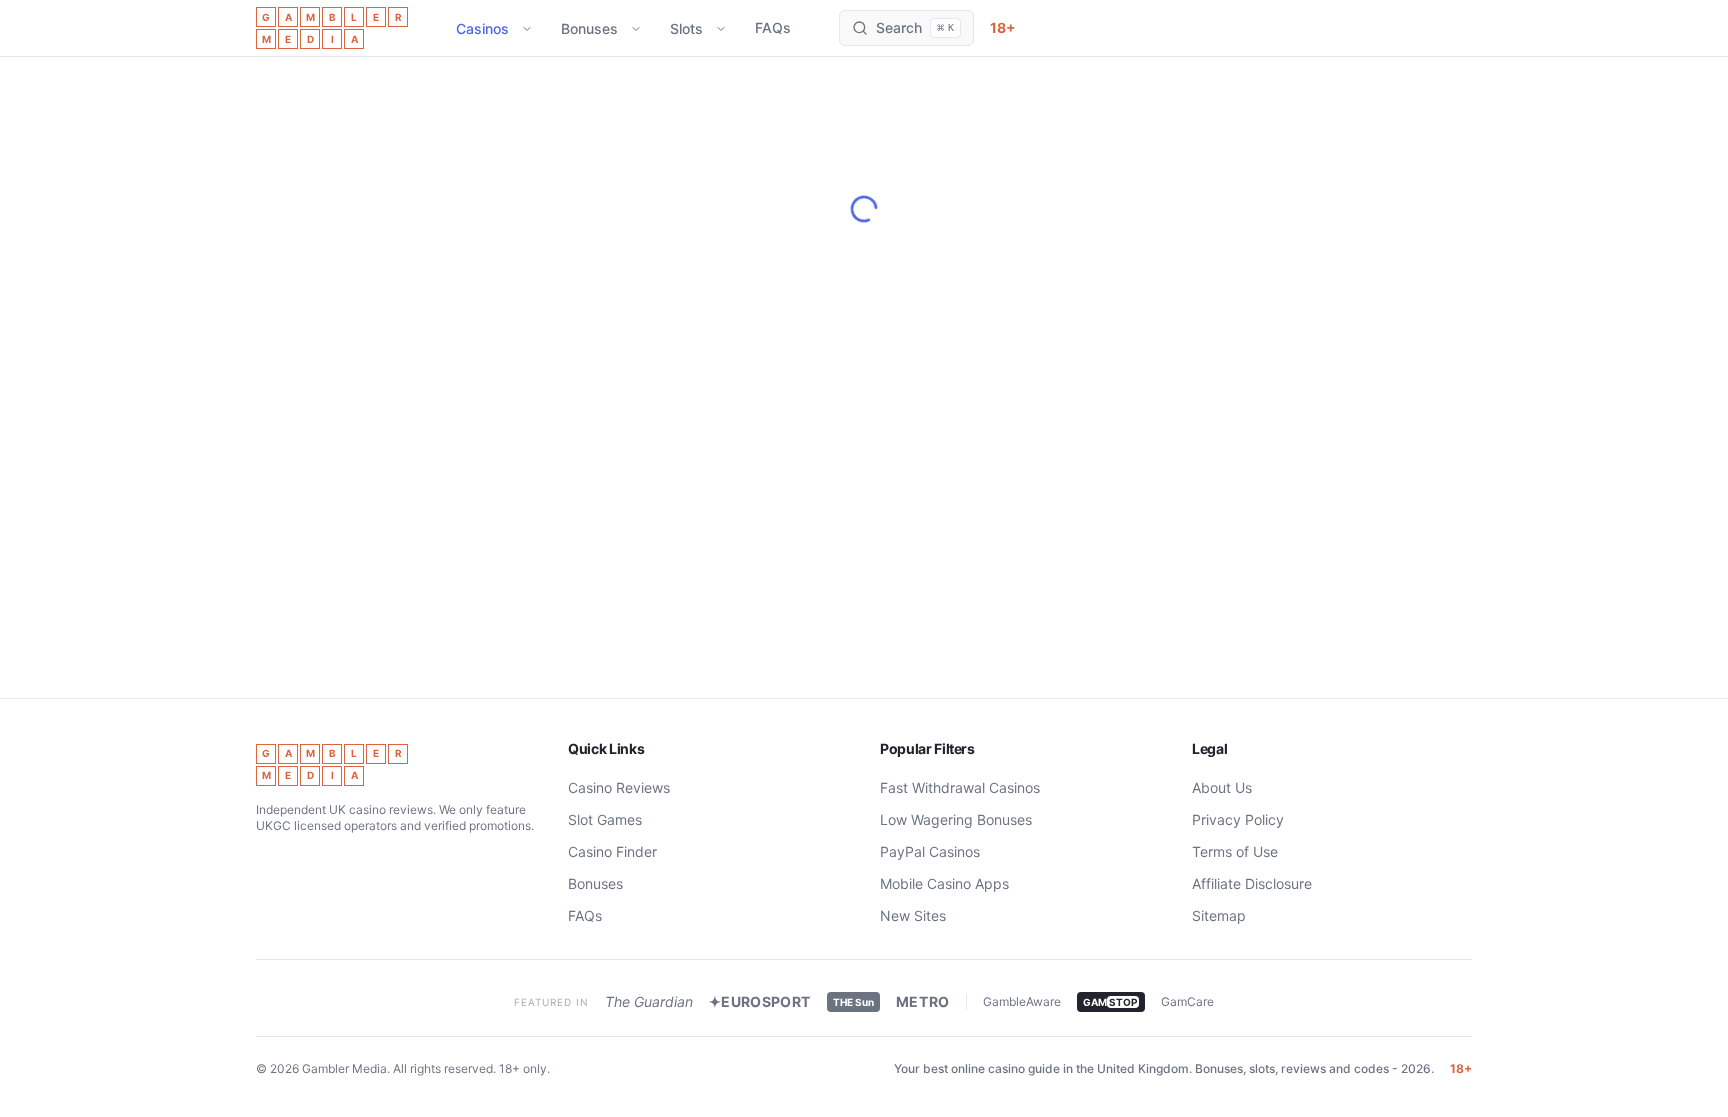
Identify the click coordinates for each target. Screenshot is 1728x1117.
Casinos (482, 28)
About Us (1222, 787)
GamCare (1187, 1001)
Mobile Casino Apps (944, 883)
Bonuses (589, 28)
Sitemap (1219, 915)
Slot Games (605, 819)
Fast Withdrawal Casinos (960, 787)
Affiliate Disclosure (1252, 883)
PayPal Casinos (930, 851)
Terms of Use (1235, 851)
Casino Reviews (619, 787)
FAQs (773, 27)
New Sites (913, 915)
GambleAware (1022, 1001)
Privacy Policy (1238, 819)
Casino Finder (612, 851)
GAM (1110, 1002)
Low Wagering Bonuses (956, 819)
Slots (686, 28)
